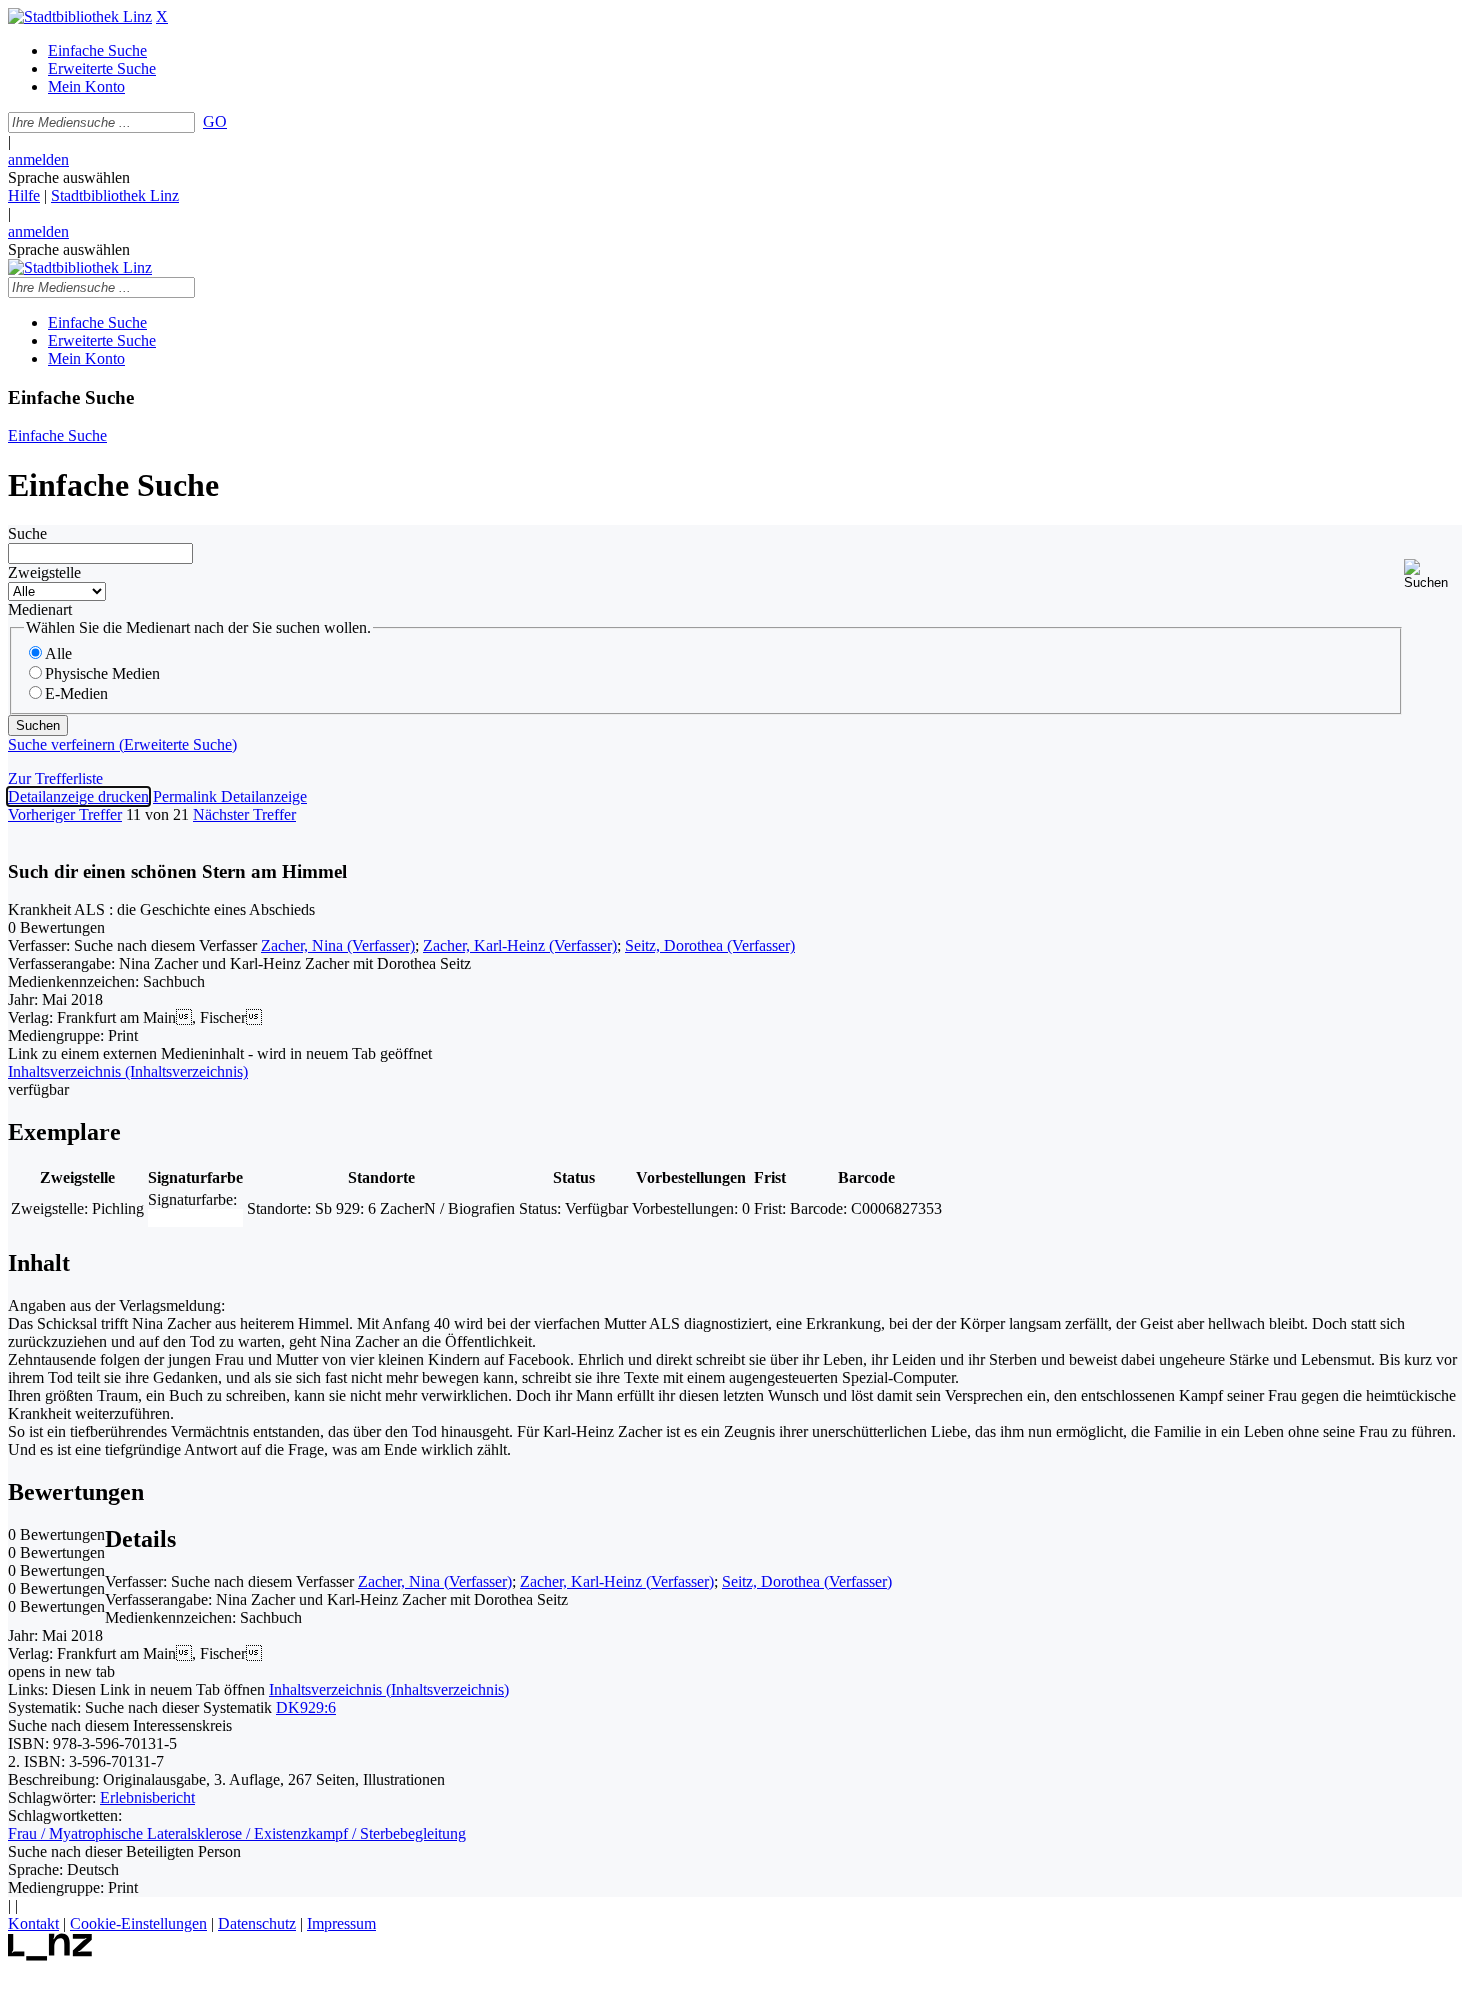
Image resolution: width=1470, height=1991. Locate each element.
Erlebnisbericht (147, 1797)
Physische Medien (102, 673)
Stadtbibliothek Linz (115, 195)
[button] (1433, 574)
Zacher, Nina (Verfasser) (338, 945)
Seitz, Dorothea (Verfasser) (710, 945)
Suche (27, 533)
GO (215, 121)
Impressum (341, 1923)
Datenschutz (257, 1923)
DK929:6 (306, 1707)
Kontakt (33, 1923)
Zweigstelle (44, 572)
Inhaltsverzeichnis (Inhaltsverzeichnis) (389, 1689)
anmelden (38, 159)
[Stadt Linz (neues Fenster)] (50, 1955)
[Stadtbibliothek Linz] (80, 16)
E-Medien (76, 693)
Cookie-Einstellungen (138, 1923)
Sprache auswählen (69, 177)
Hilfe (24, 195)
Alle (58, 653)
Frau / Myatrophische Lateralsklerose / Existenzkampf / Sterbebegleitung (237, 1833)
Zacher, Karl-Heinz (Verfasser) (520, 945)
